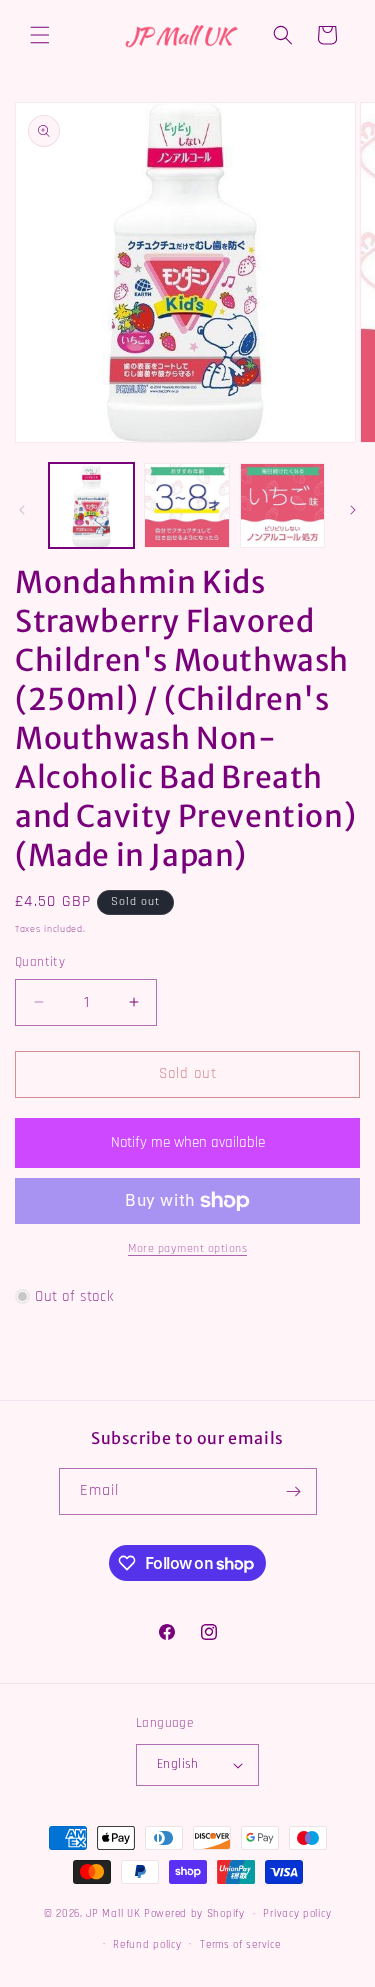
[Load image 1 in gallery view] (91, 505)
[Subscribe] (294, 1491)
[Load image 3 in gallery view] (282, 505)
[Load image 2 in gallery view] (186, 505)
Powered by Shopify (194, 1914)
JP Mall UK (113, 1914)
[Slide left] (22, 510)
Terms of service (240, 1945)
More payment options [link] (187, 1248)
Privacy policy (297, 1914)
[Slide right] (353, 510)
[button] (40, 35)
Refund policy (147, 1945)
